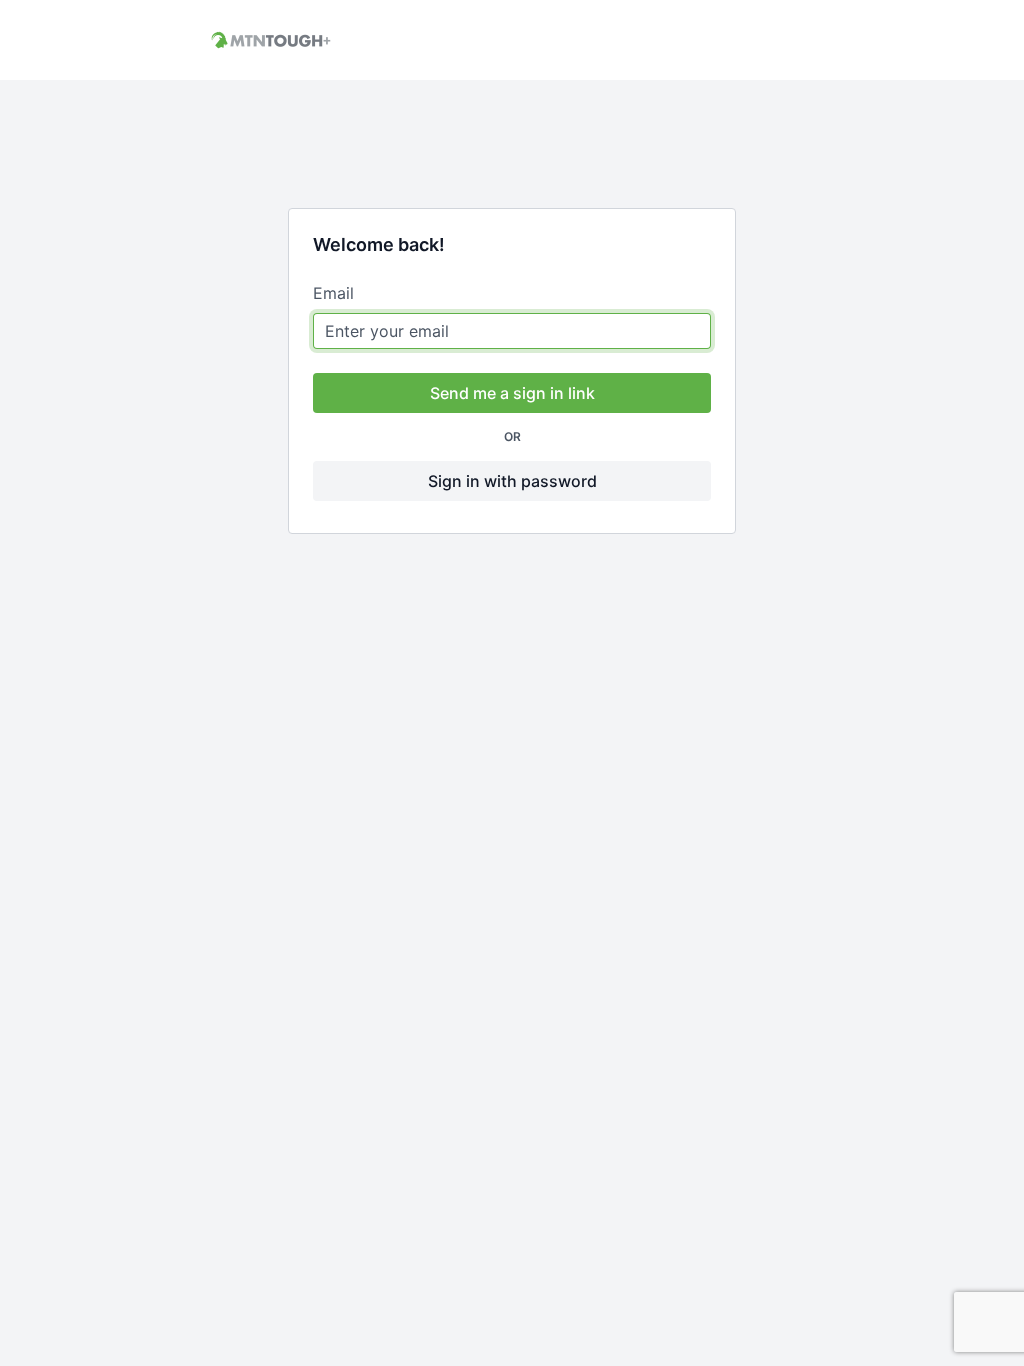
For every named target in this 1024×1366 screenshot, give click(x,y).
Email (333, 293)
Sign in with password (512, 481)
